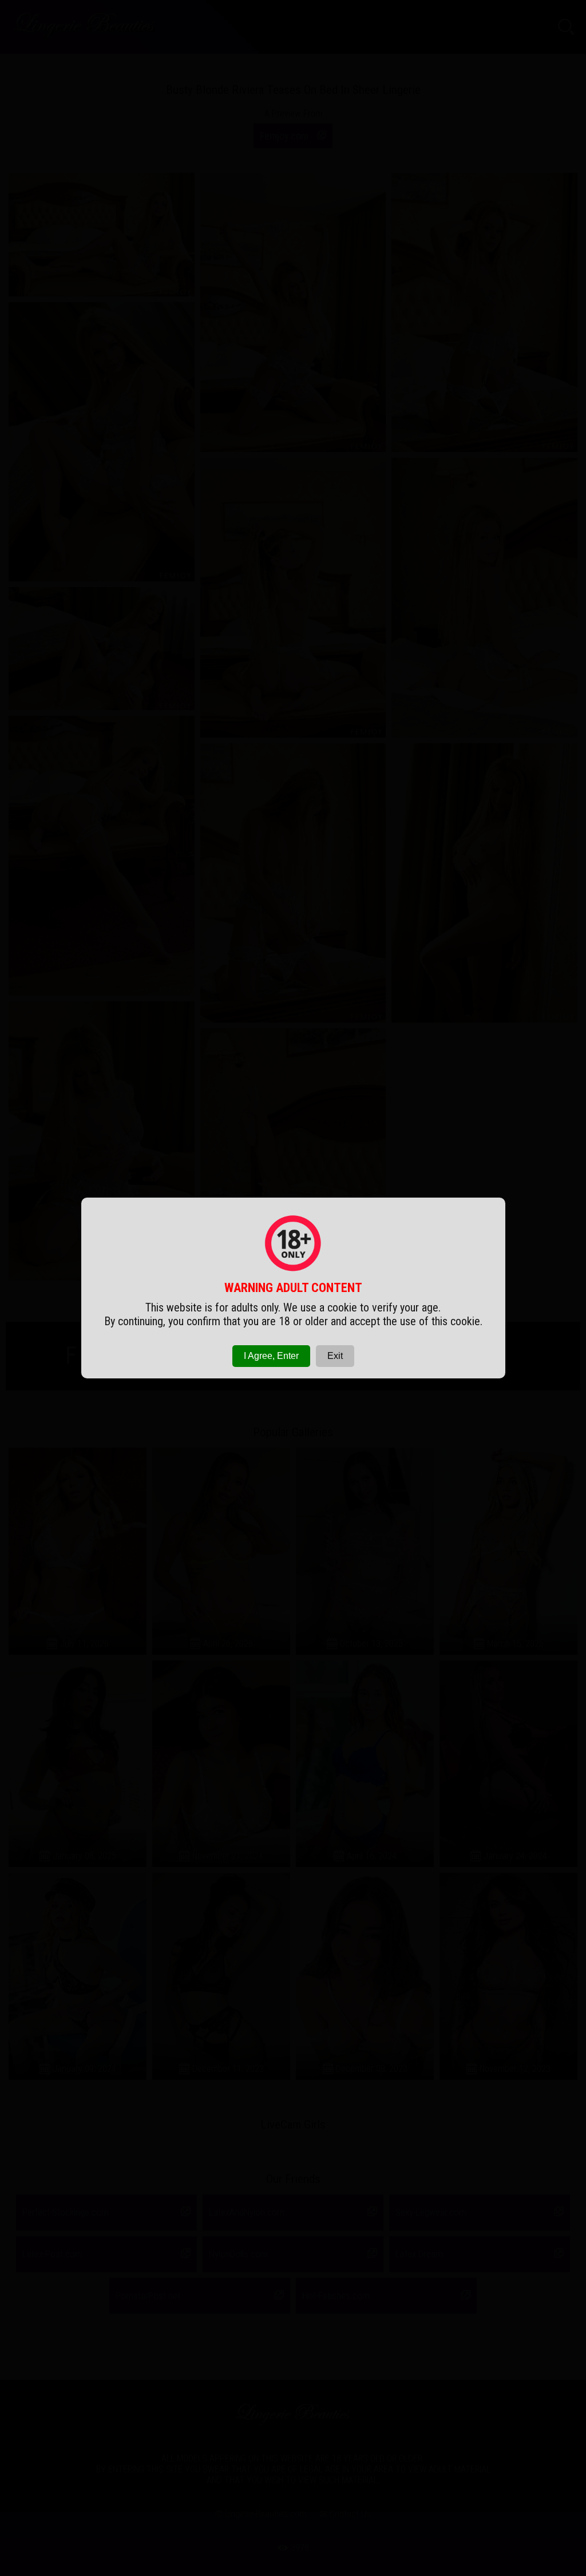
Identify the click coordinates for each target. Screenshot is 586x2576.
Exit (335, 1356)
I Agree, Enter (271, 1356)
